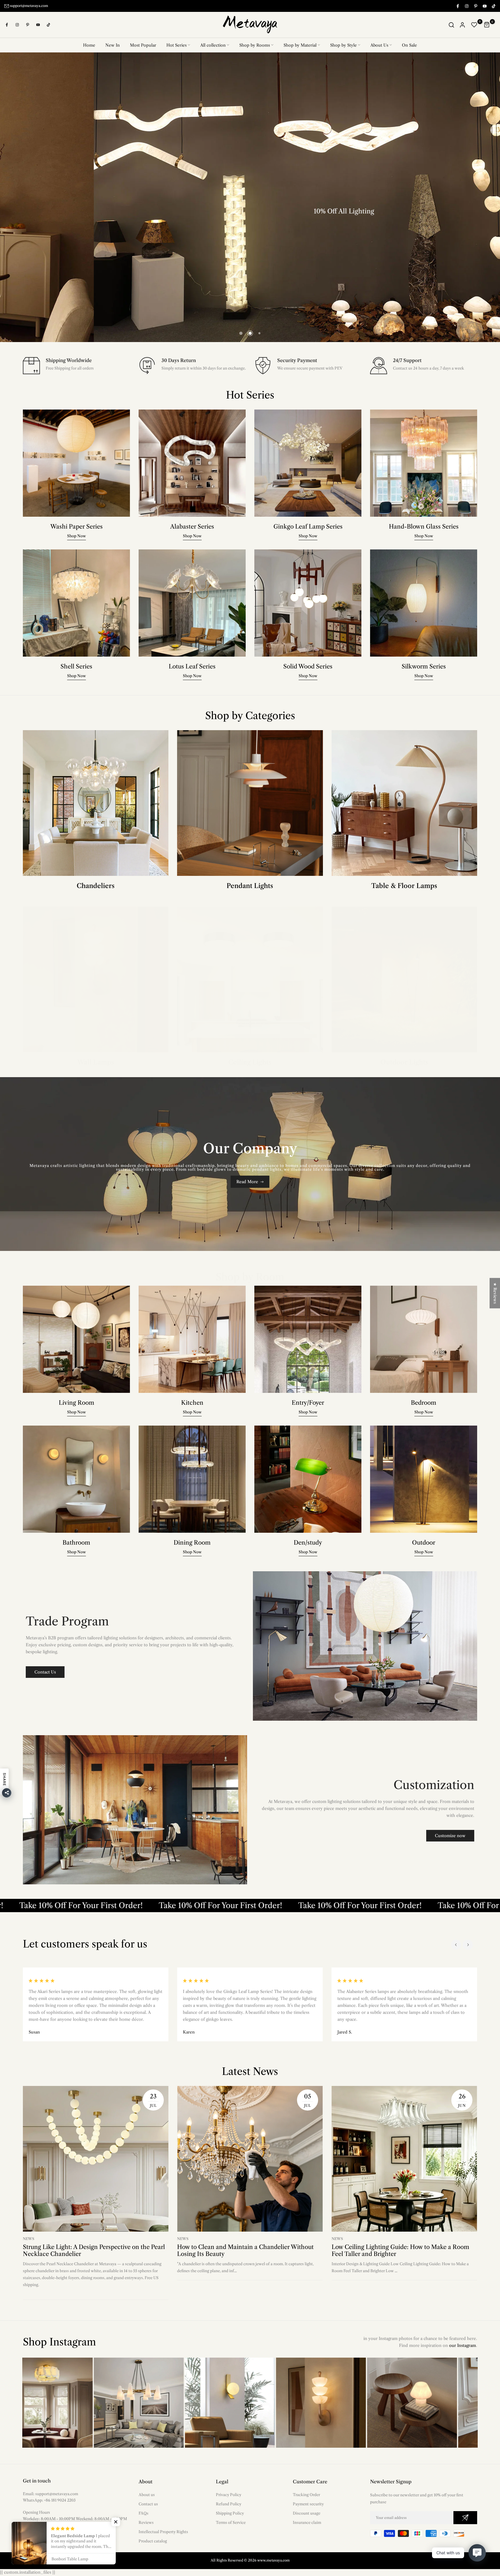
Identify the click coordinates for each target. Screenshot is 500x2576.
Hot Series (177, 45)
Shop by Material (300, 45)
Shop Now (299, 253)
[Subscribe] (465, 2518)
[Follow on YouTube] (484, 6)
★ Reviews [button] (495, 1293)
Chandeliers (96, 886)
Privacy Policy (229, 2495)
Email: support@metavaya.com (50, 2494)
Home (89, 45)
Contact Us (45, 1672)
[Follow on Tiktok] (493, 6)
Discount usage (307, 2513)
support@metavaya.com (29, 6)
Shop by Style (343, 45)
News (29, 2239)
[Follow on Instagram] (466, 6)
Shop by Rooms (255, 45)
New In (113, 45)
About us (147, 2495)
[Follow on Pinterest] (475, 6)
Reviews (146, 2522)
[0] (474, 25)
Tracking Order (306, 2495)
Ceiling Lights (250, 1062)
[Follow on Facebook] (457, 6)
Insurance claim (307, 2522)
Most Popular (143, 45)
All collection (213, 45)
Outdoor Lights (404, 1062)
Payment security (308, 2504)
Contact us (148, 2504)
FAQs (144, 2513)
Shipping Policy (230, 2513)
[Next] (468, 1945)
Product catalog (153, 2541)
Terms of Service (231, 2522)
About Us (379, 45)
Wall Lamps (96, 1062)
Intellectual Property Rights (163, 2532)
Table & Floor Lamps (404, 886)
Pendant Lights (250, 886)
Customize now (450, 1836)
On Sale (409, 45)
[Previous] (456, 1945)
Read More (247, 1182)
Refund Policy (229, 2504)
